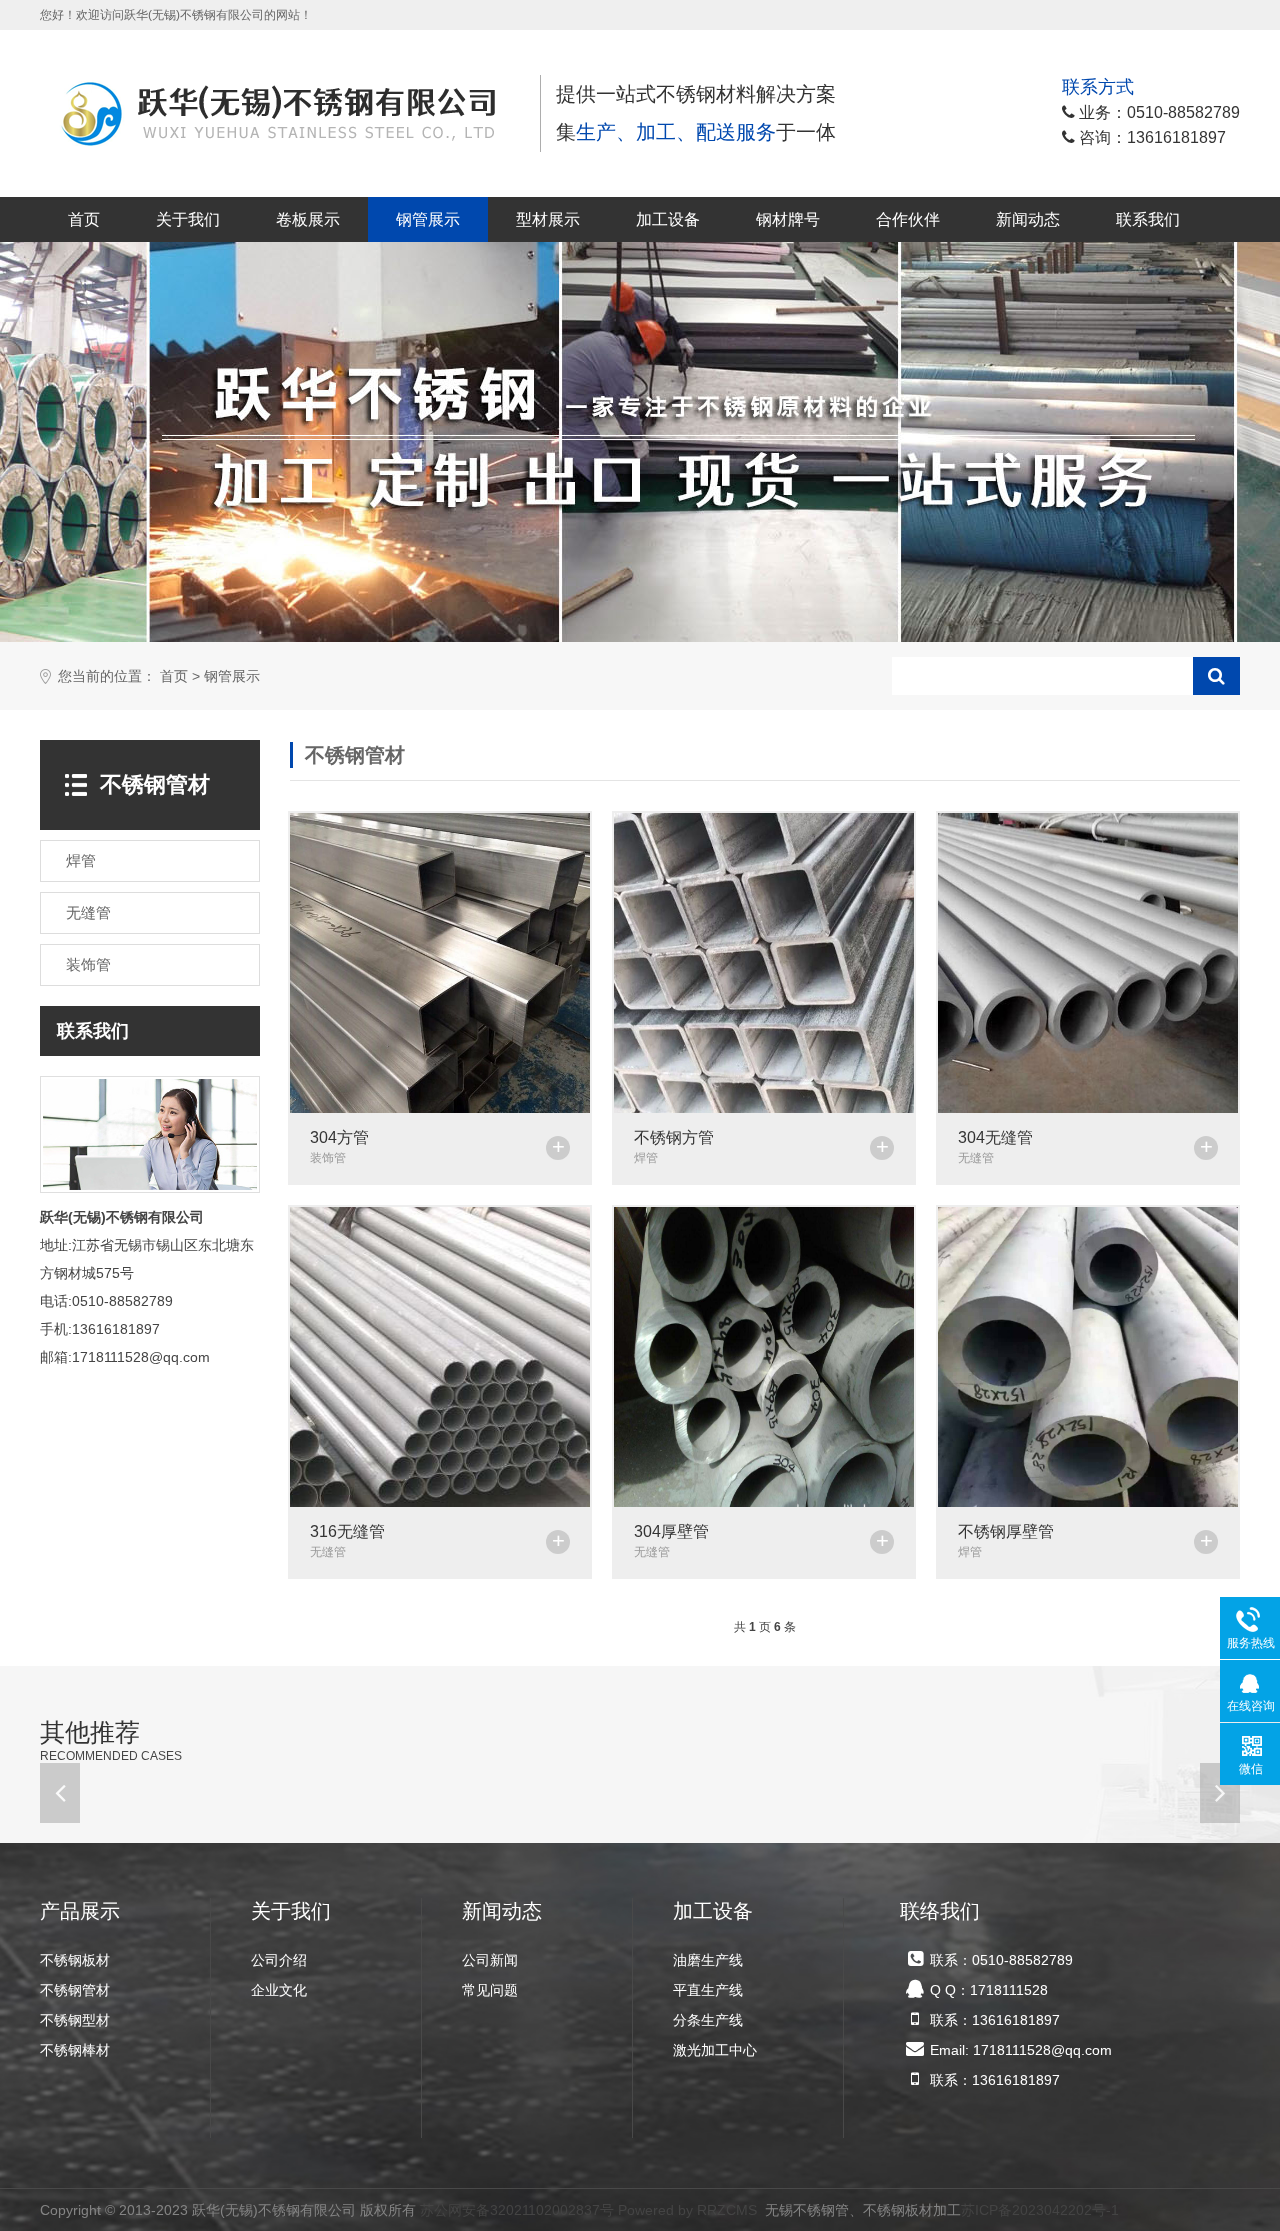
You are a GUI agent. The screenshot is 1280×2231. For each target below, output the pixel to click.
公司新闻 (490, 1960)
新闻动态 (1028, 219)
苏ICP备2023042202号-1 (1040, 2210)
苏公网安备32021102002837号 (517, 2210)
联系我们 (1148, 219)
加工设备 (668, 219)
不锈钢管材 (75, 1990)
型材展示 (548, 219)
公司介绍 (279, 1960)
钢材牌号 (788, 219)
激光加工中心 (715, 2050)
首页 (84, 219)
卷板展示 (308, 219)
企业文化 (279, 1990)
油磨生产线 (708, 1960)
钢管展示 (428, 219)
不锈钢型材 (75, 2020)
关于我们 (188, 219)
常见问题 (490, 1990)
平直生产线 (708, 1990)
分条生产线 (708, 2020)
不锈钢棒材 (75, 2050)
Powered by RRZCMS (685, 2210)
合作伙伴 (908, 219)
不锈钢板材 (75, 1960)
